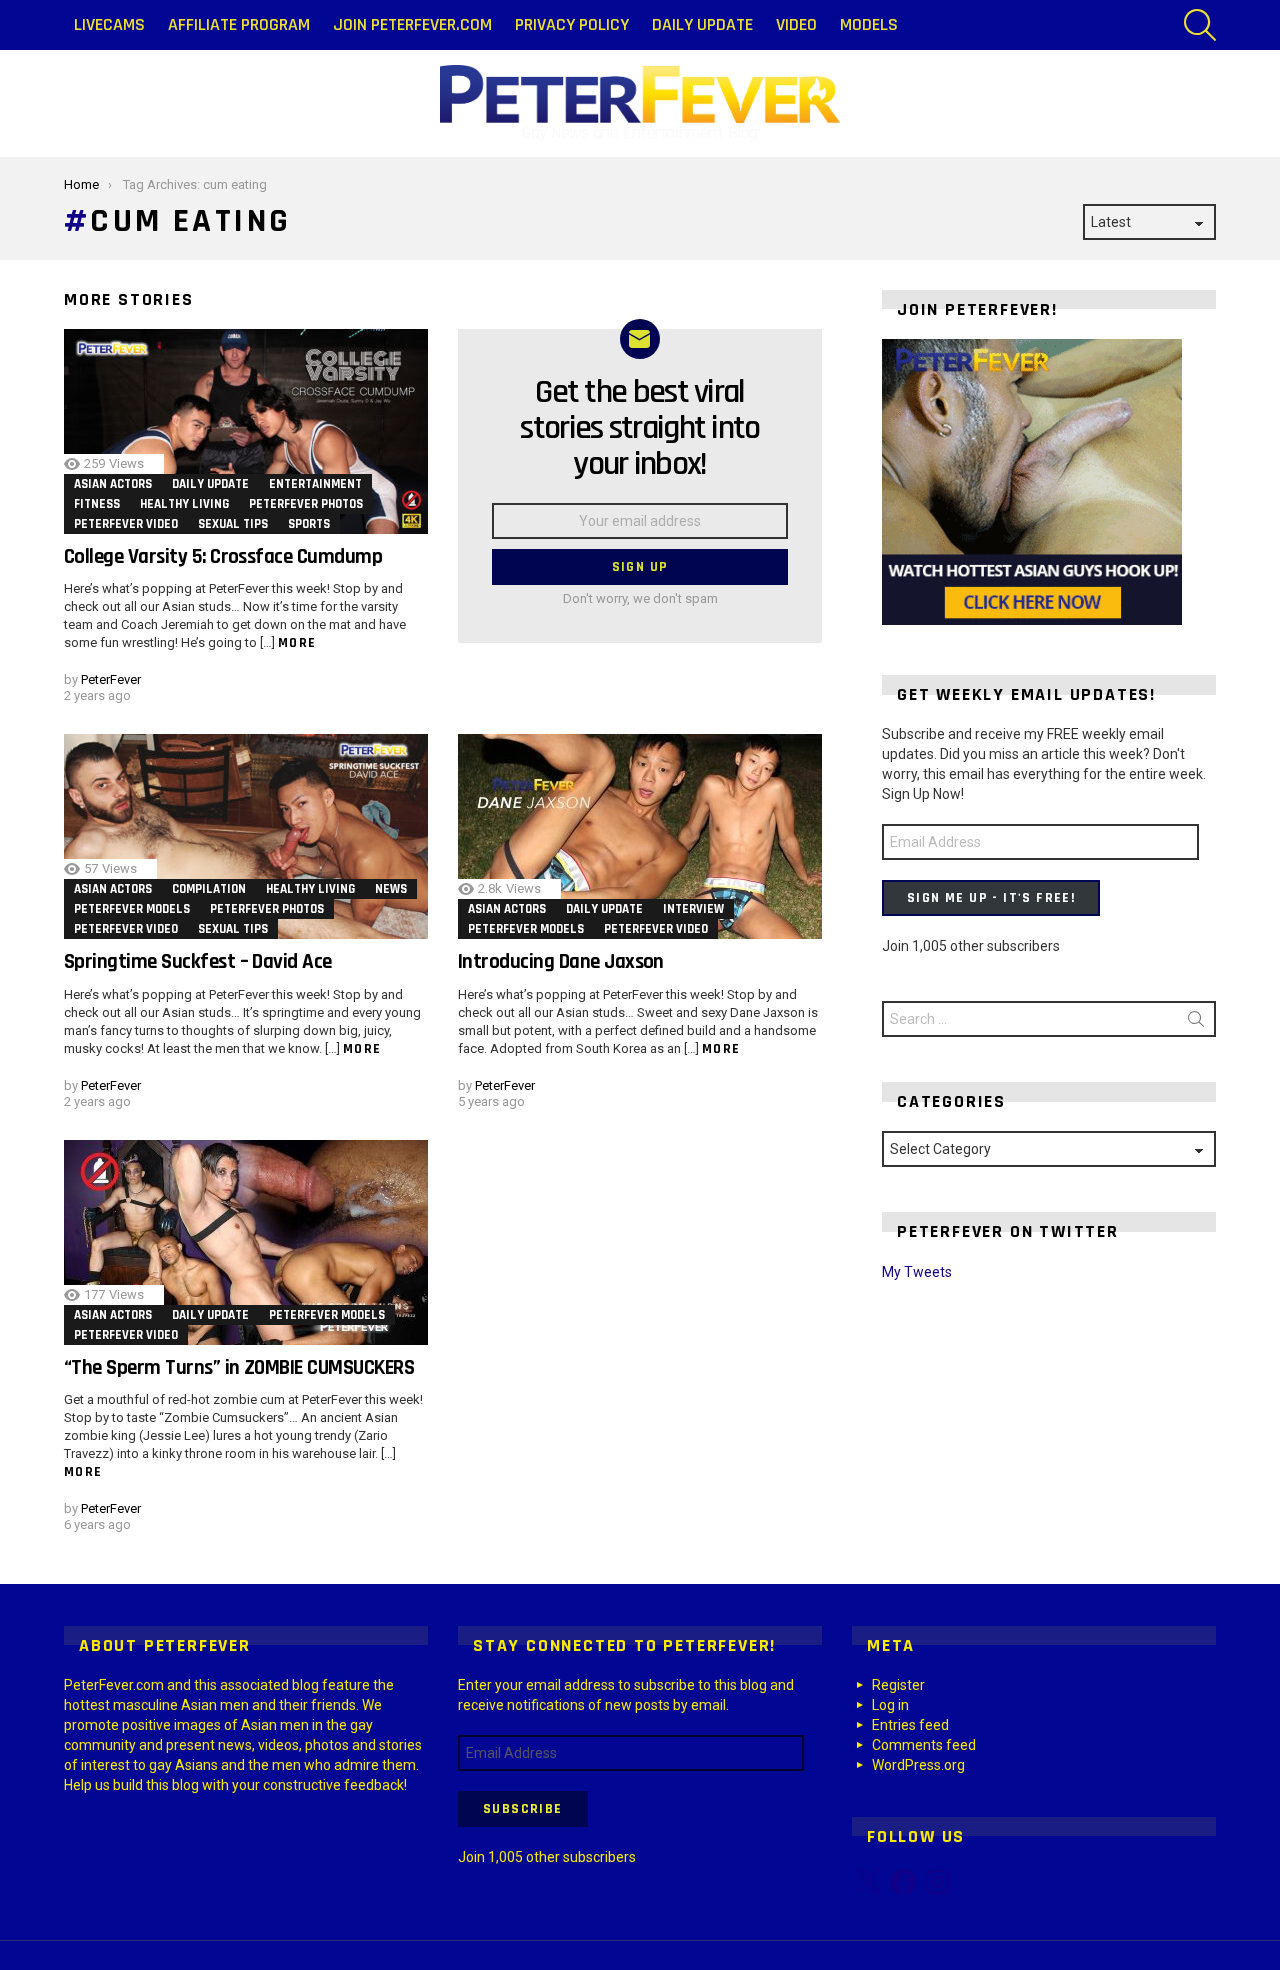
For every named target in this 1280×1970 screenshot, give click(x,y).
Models (869, 24)
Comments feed (924, 1745)
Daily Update (702, 24)
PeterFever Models (132, 909)
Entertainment (315, 484)
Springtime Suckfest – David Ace (198, 961)
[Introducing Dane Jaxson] (640, 836)
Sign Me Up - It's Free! (991, 898)
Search (1196, 1023)
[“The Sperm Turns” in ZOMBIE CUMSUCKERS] (246, 1242)
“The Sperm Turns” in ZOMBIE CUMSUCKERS (239, 1367)
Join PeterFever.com (412, 24)
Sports (309, 524)
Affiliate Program (239, 24)
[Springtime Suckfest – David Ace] (246, 836)
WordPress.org (918, 1765)
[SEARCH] (1200, 25)
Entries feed (910, 1725)
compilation (209, 889)
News (391, 889)
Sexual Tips (233, 524)
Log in (890, 1705)
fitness (97, 504)
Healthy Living (184, 504)
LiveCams (109, 24)
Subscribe (523, 1809)
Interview (693, 909)
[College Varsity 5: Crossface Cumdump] (246, 431)
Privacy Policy (572, 24)
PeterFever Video (126, 524)
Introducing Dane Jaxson (561, 961)
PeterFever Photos (306, 504)
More (297, 643)
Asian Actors (113, 484)
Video (796, 24)
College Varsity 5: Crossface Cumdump (223, 556)
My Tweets (917, 1272)
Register (898, 1685)
